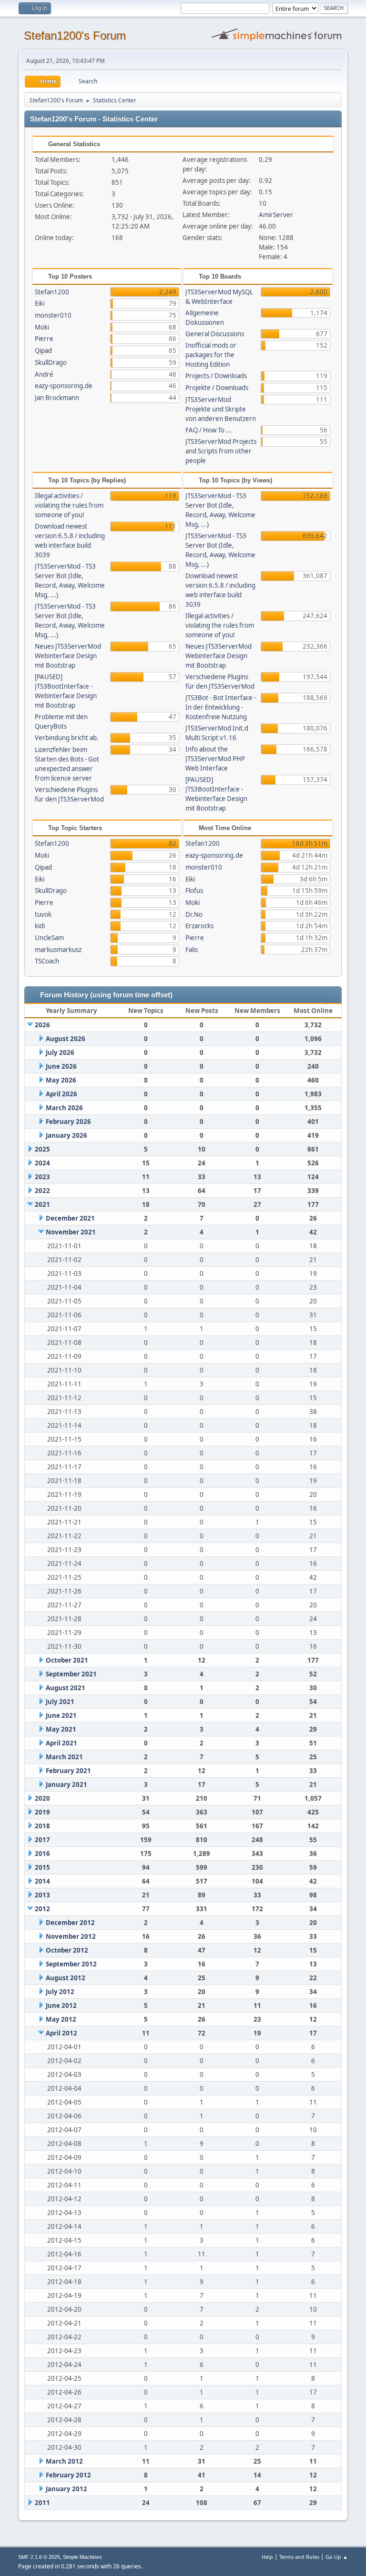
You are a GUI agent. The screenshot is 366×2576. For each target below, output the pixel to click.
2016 (42, 1854)
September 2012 (71, 1964)
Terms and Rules (299, 2557)
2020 (42, 1798)
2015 (42, 1867)
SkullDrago (51, 362)
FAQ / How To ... (208, 430)
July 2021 (60, 1702)
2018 (42, 1826)
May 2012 (61, 2019)
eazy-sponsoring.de (64, 386)
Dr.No (194, 914)
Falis (192, 950)
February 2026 (68, 1122)
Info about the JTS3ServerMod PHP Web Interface (215, 759)
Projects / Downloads (216, 376)
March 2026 (64, 1108)
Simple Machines (82, 2557)
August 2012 (66, 1978)
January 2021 (66, 1784)
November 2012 (71, 1936)
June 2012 (61, 2005)
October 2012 (67, 1950)
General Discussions (215, 334)
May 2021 (61, 1729)
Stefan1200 (52, 292)
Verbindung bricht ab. (67, 738)
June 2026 (61, 1066)
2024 (42, 1163)
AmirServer (276, 215)
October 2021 (67, 1660)
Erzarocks (199, 926)
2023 (42, 1177)
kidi (40, 926)
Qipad (43, 351)
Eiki (40, 303)
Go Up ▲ (337, 2557)
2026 (42, 1025)
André (44, 374)
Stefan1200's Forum (75, 35)
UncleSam (49, 938)
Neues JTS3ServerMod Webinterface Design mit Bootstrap (68, 656)
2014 (42, 1881)
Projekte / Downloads (217, 388)
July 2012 (60, 1992)
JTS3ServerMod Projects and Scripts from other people (221, 451)
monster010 (53, 315)
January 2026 (66, 1135)
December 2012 (70, 1923)
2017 (42, 1840)
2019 (42, 1812)
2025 (42, 1149)
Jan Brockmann (57, 398)
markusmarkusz (58, 950)
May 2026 (61, 1080)
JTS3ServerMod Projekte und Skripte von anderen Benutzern (221, 409)
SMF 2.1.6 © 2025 (39, 2557)
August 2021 (66, 1688)
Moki (42, 327)
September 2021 (71, 1674)
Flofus (194, 891)
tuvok (43, 914)
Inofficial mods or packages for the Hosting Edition (211, 355)
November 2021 (71, 1232)
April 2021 (61, 1743)
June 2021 (61, 1715)
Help (267, 2557)
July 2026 (60, 1052)
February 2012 (68, 2475)
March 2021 (64, 1757)
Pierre (44, 339)
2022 (42, 1191)
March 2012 (64, 2461)
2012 (42, 1909)
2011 (42, 2503)
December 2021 (70, 1218)
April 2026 (61, 1094)
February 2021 (68, 1771)
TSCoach (47, 961)
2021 (42, 1204)
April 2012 (61, 2033)
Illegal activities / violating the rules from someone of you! (69, 505)
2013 (42, 1895)
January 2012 (66, 2489)
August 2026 (66, 1039)
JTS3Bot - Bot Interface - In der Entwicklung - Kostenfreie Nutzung (221, 707)
